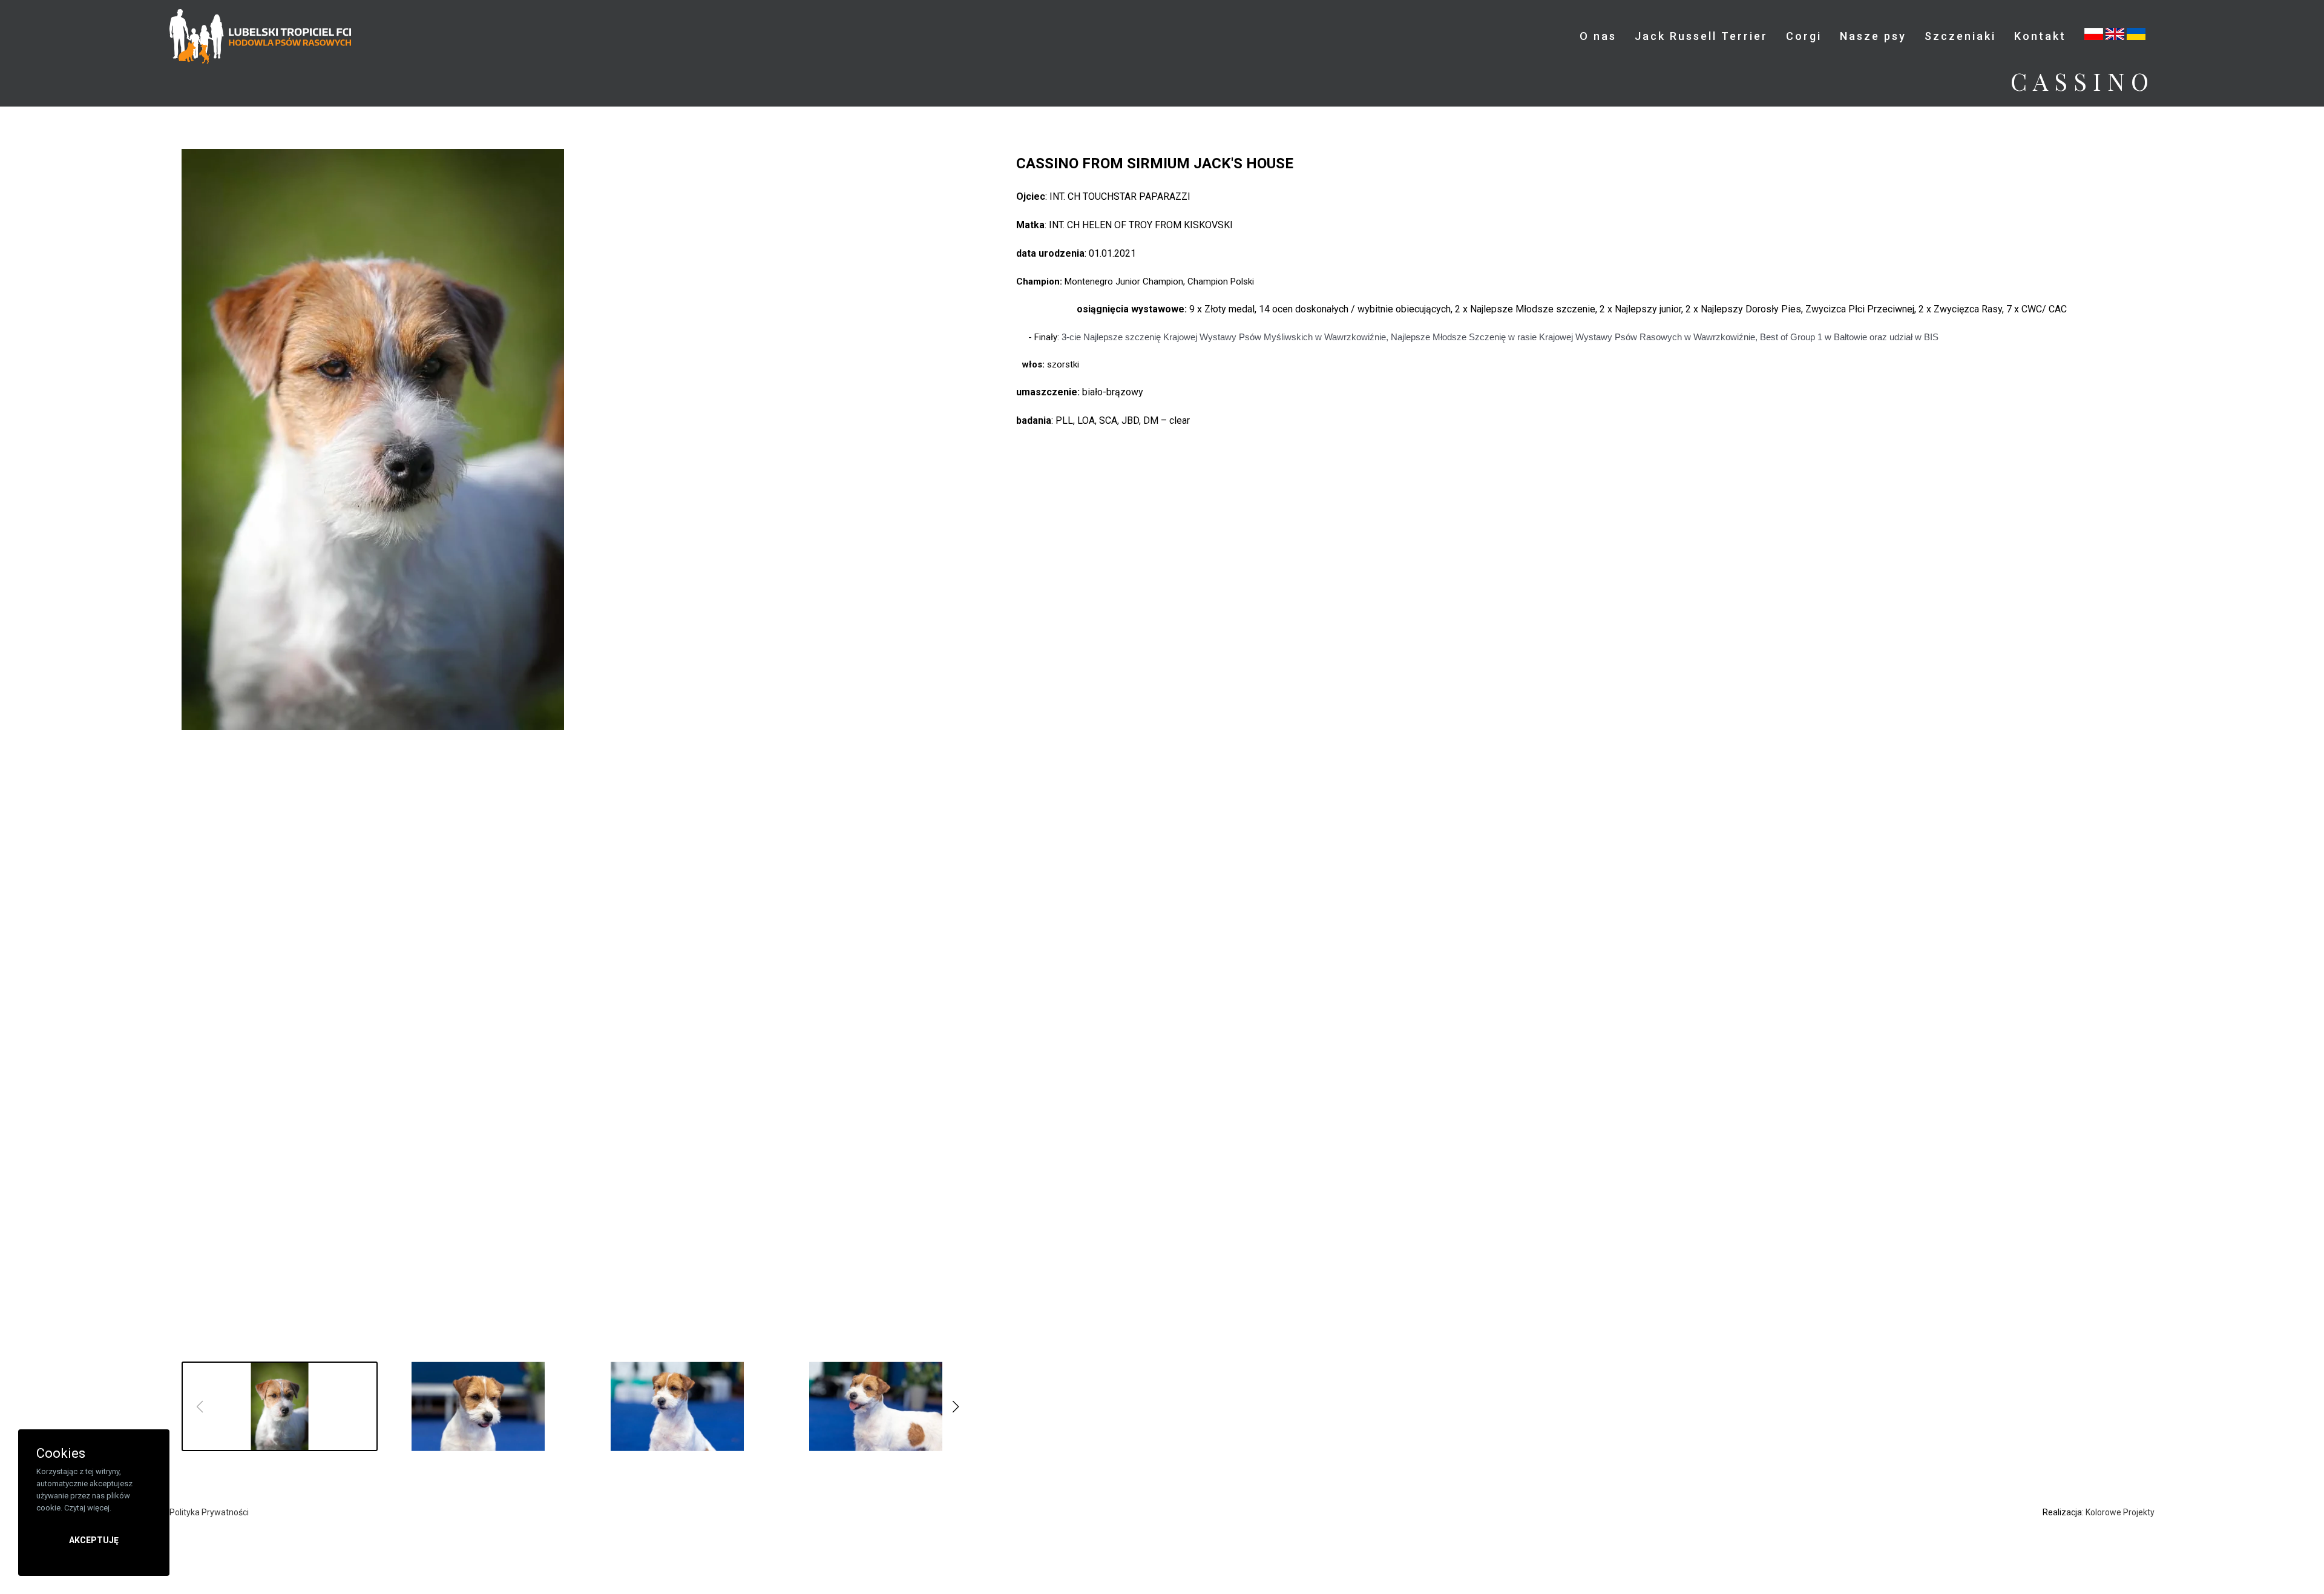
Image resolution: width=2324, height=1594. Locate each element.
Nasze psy (1873, 36)
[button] (956, 1407)
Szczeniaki (1960, 36)
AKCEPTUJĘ (94, 1540)
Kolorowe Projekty (2120, 1512)
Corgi (1804, 36)
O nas (1598, 36)
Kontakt (2040, 36)
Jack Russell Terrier (1701, 36)
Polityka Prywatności (209, 1512)
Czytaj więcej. (88, 1508)
